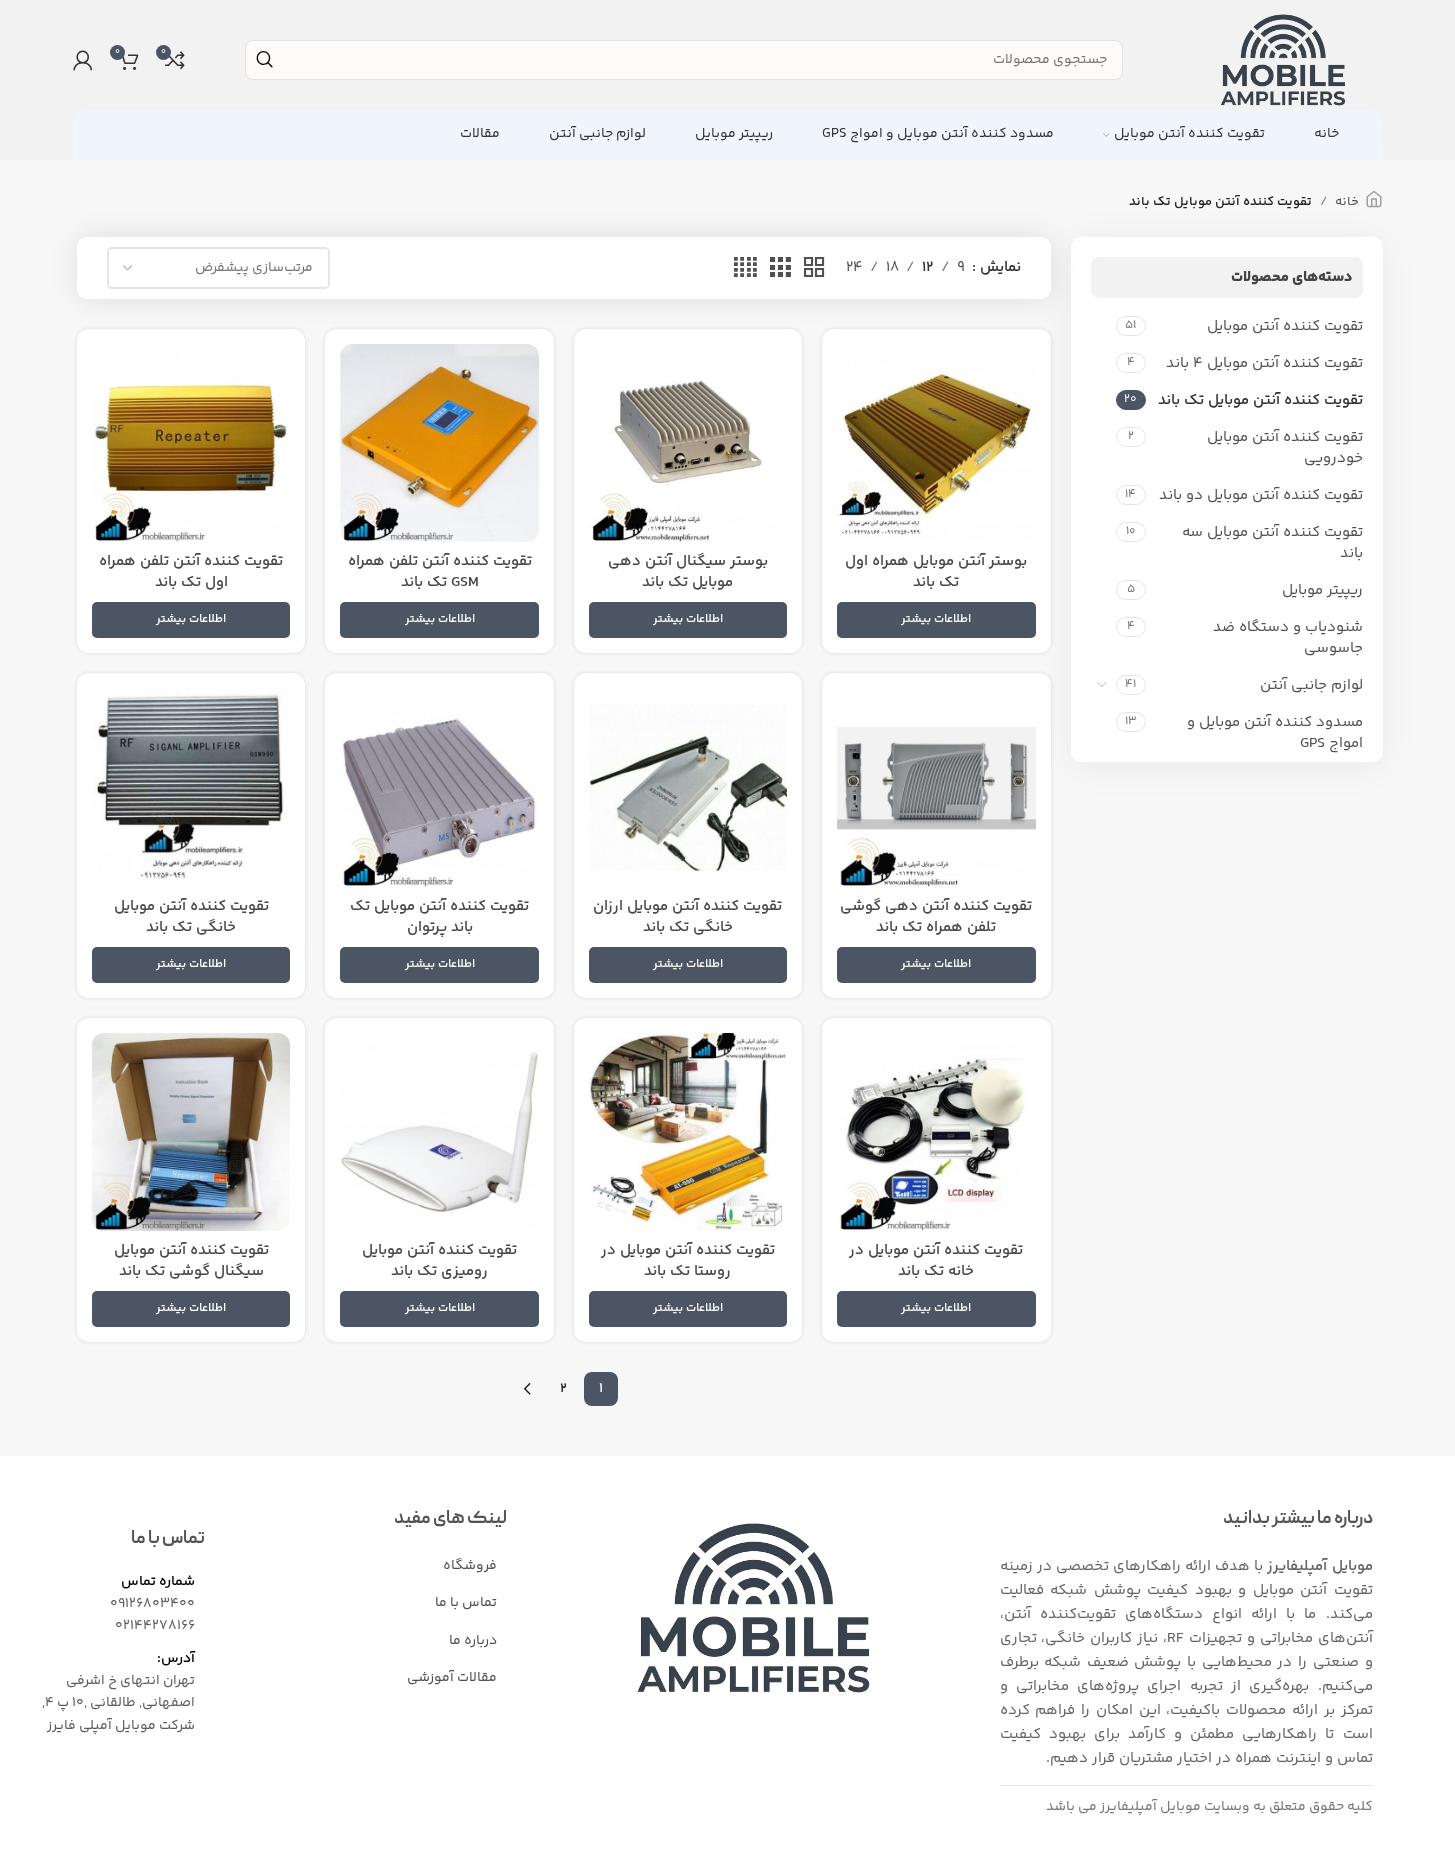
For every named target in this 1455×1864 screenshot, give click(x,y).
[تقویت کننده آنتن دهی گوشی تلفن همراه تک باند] (936, 787)
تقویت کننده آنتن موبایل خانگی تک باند (191, 917)
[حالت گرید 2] (814, 268)
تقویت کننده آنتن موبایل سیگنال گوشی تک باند (191, 1261)
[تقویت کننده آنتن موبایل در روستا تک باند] (688, 1132)
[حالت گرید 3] (780, 268)
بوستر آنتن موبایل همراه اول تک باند (936, 572)
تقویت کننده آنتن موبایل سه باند (1272, 543)
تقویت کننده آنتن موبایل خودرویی (1285, 448)
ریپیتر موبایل (1322, 590)
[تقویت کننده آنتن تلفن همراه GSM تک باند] (439, 443)
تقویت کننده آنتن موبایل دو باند (1261, 495)
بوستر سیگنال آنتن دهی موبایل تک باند (688, 572)
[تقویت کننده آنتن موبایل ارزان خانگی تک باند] (688, 787)
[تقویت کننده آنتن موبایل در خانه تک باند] (936, 1132)
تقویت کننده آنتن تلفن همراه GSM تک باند (440, 572)
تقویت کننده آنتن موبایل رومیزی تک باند (439, 1261)
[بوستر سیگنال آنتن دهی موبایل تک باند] (688, 443)
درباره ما (473, 1641)
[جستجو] (265, 60)
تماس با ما (466, 1603)
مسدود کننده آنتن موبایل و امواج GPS (1275, 733)
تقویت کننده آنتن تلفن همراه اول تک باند (191, 572)
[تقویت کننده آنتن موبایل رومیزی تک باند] (439, 1132)
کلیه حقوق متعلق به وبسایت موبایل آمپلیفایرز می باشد (1209, 1807)
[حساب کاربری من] (83, 60)
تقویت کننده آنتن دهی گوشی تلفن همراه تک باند (936, 917)
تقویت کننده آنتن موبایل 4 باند (1264, 363)
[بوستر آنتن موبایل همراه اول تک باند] (936, 443)
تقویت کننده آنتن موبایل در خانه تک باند (936, 1261)
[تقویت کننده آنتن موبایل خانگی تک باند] (191, 787)
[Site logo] (1283, 59)
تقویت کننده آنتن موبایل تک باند (1260, 400)
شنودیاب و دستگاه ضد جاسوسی (1288, 638)
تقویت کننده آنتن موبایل (1285, 326)
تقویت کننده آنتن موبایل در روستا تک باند (688, 1261)
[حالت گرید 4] (745, 268)
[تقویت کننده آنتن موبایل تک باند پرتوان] (439, 787)
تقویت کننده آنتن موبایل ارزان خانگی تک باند (687, 917)
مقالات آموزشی (452, 1678)
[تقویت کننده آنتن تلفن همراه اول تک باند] (191, 443)
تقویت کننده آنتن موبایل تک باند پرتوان (439, 917)
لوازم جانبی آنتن (1311, 685)
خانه (1347, 202)
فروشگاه (470, 1566)
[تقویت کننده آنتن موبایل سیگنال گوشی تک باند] (191, 1132)
